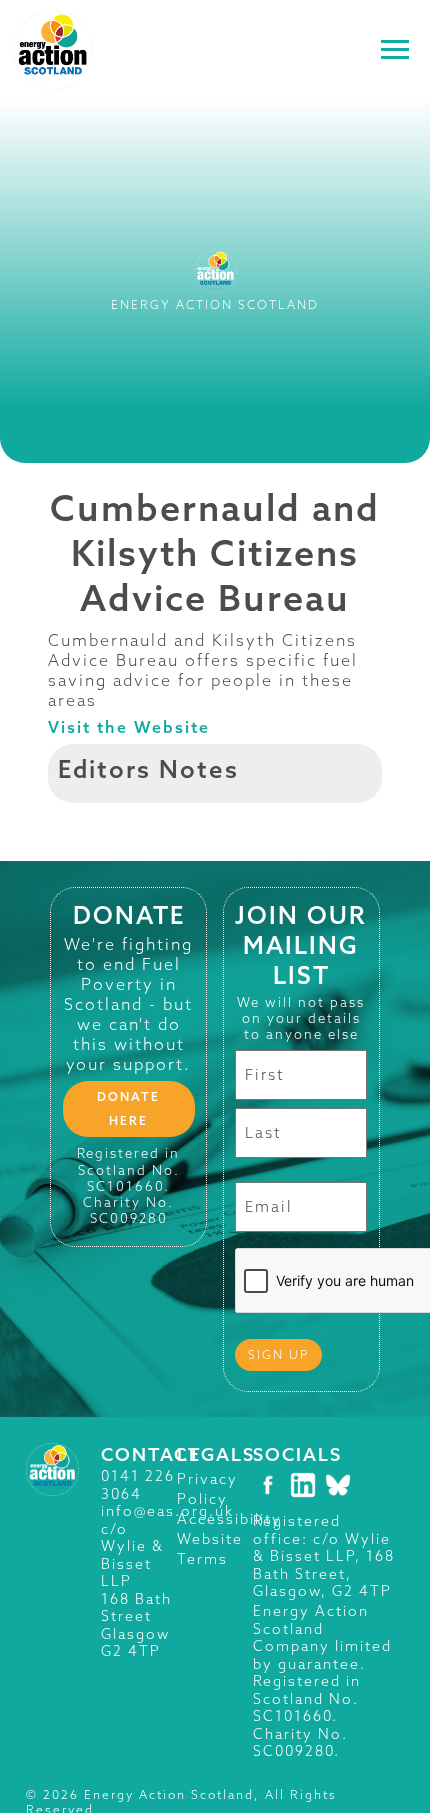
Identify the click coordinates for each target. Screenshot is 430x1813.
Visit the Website (129, 727)
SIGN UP (278, 1354)
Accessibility (229, 1519)
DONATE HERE (128, 1108)
